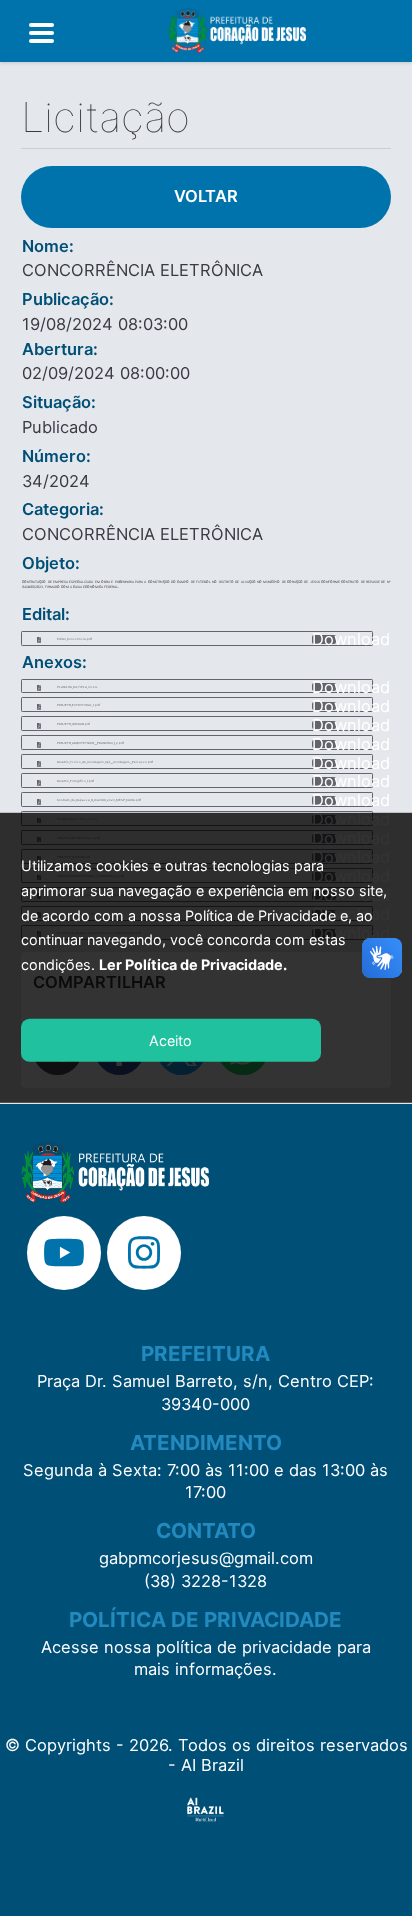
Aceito (170, 1040)
